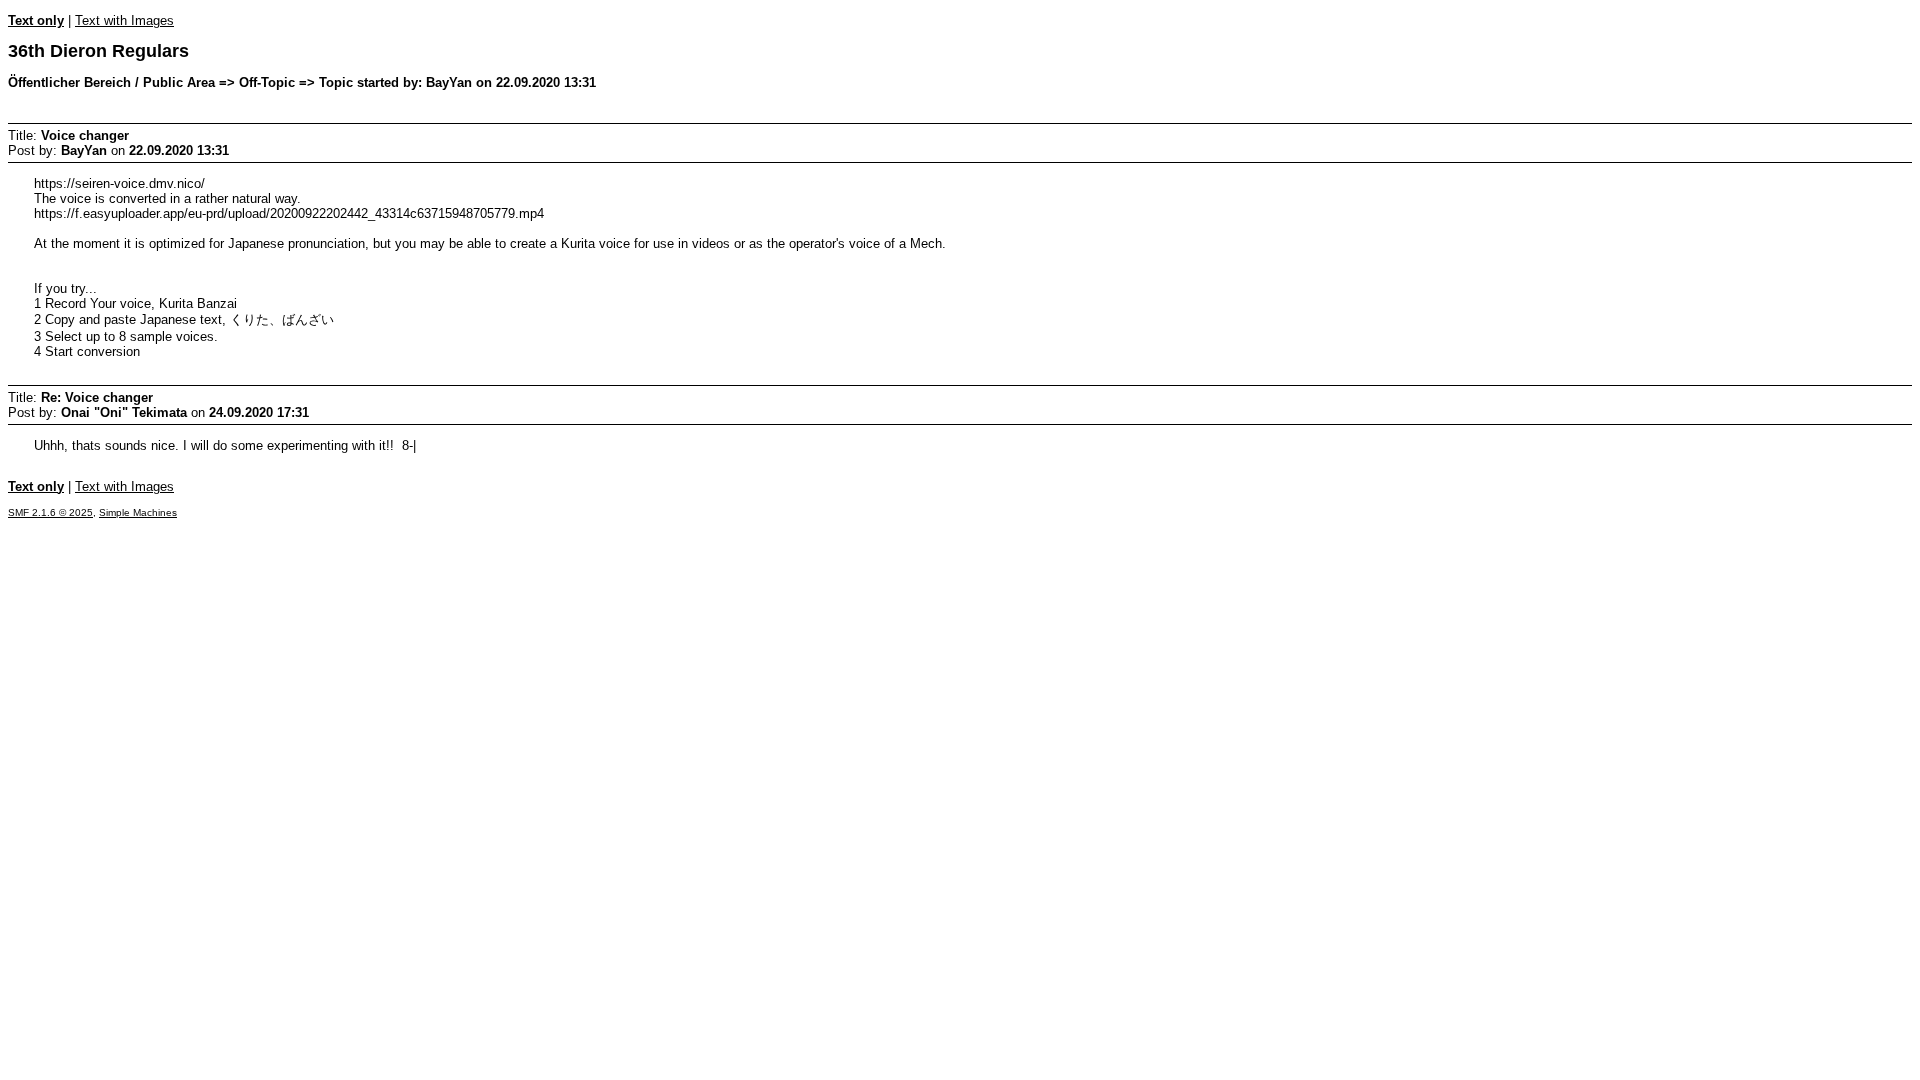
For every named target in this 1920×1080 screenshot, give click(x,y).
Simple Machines (138, 512)
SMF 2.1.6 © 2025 (50, 512)
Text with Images (124, 20)
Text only (36, 20)
